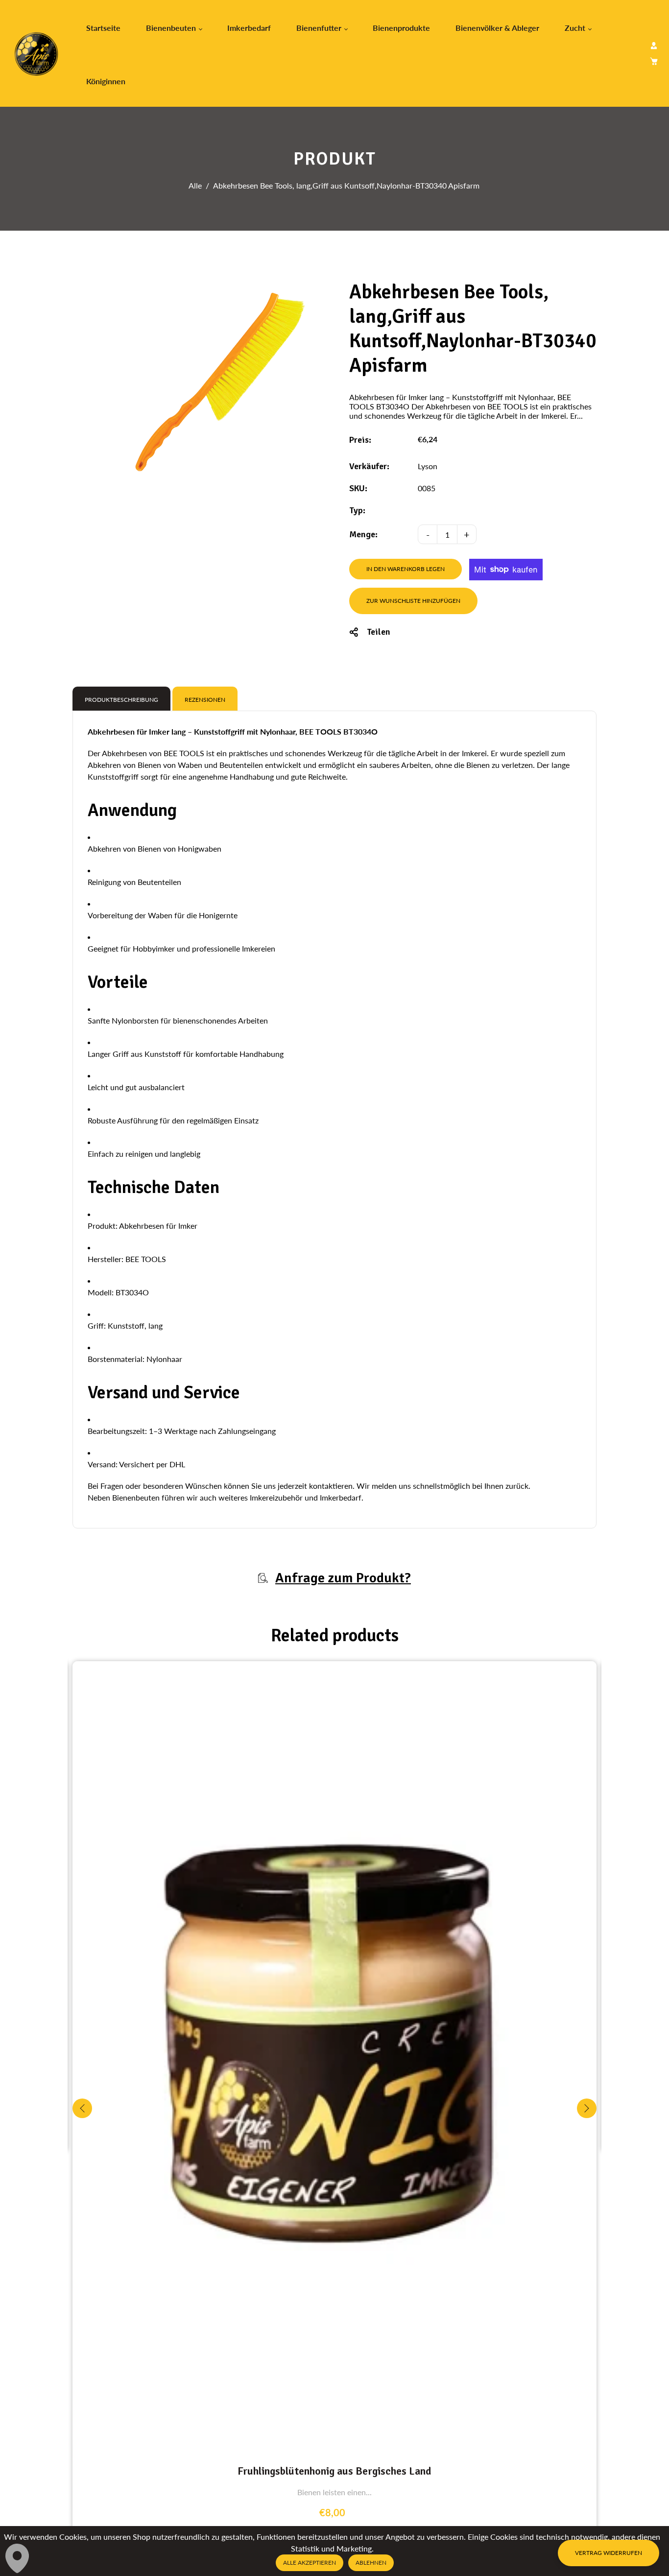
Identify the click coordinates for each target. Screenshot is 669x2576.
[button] (587, 2108)
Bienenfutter (320, 28)
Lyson (428, 466)
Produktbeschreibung (121, 700)
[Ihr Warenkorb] (654, 61)
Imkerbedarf (249, 28)
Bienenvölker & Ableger (497, 28)
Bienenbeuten (172, 28)
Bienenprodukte (401, 28)
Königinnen (106, 81)
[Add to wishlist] (586, 2054)
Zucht (576, 28)
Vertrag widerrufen (609, 2553)
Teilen (379, 632)
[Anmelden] (654, 46)
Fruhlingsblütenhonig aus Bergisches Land (334, 2471)
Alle (195, 185)
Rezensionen (205, 700)
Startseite (103, 28)
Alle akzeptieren (310, 2563)
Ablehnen (371, 2563)
